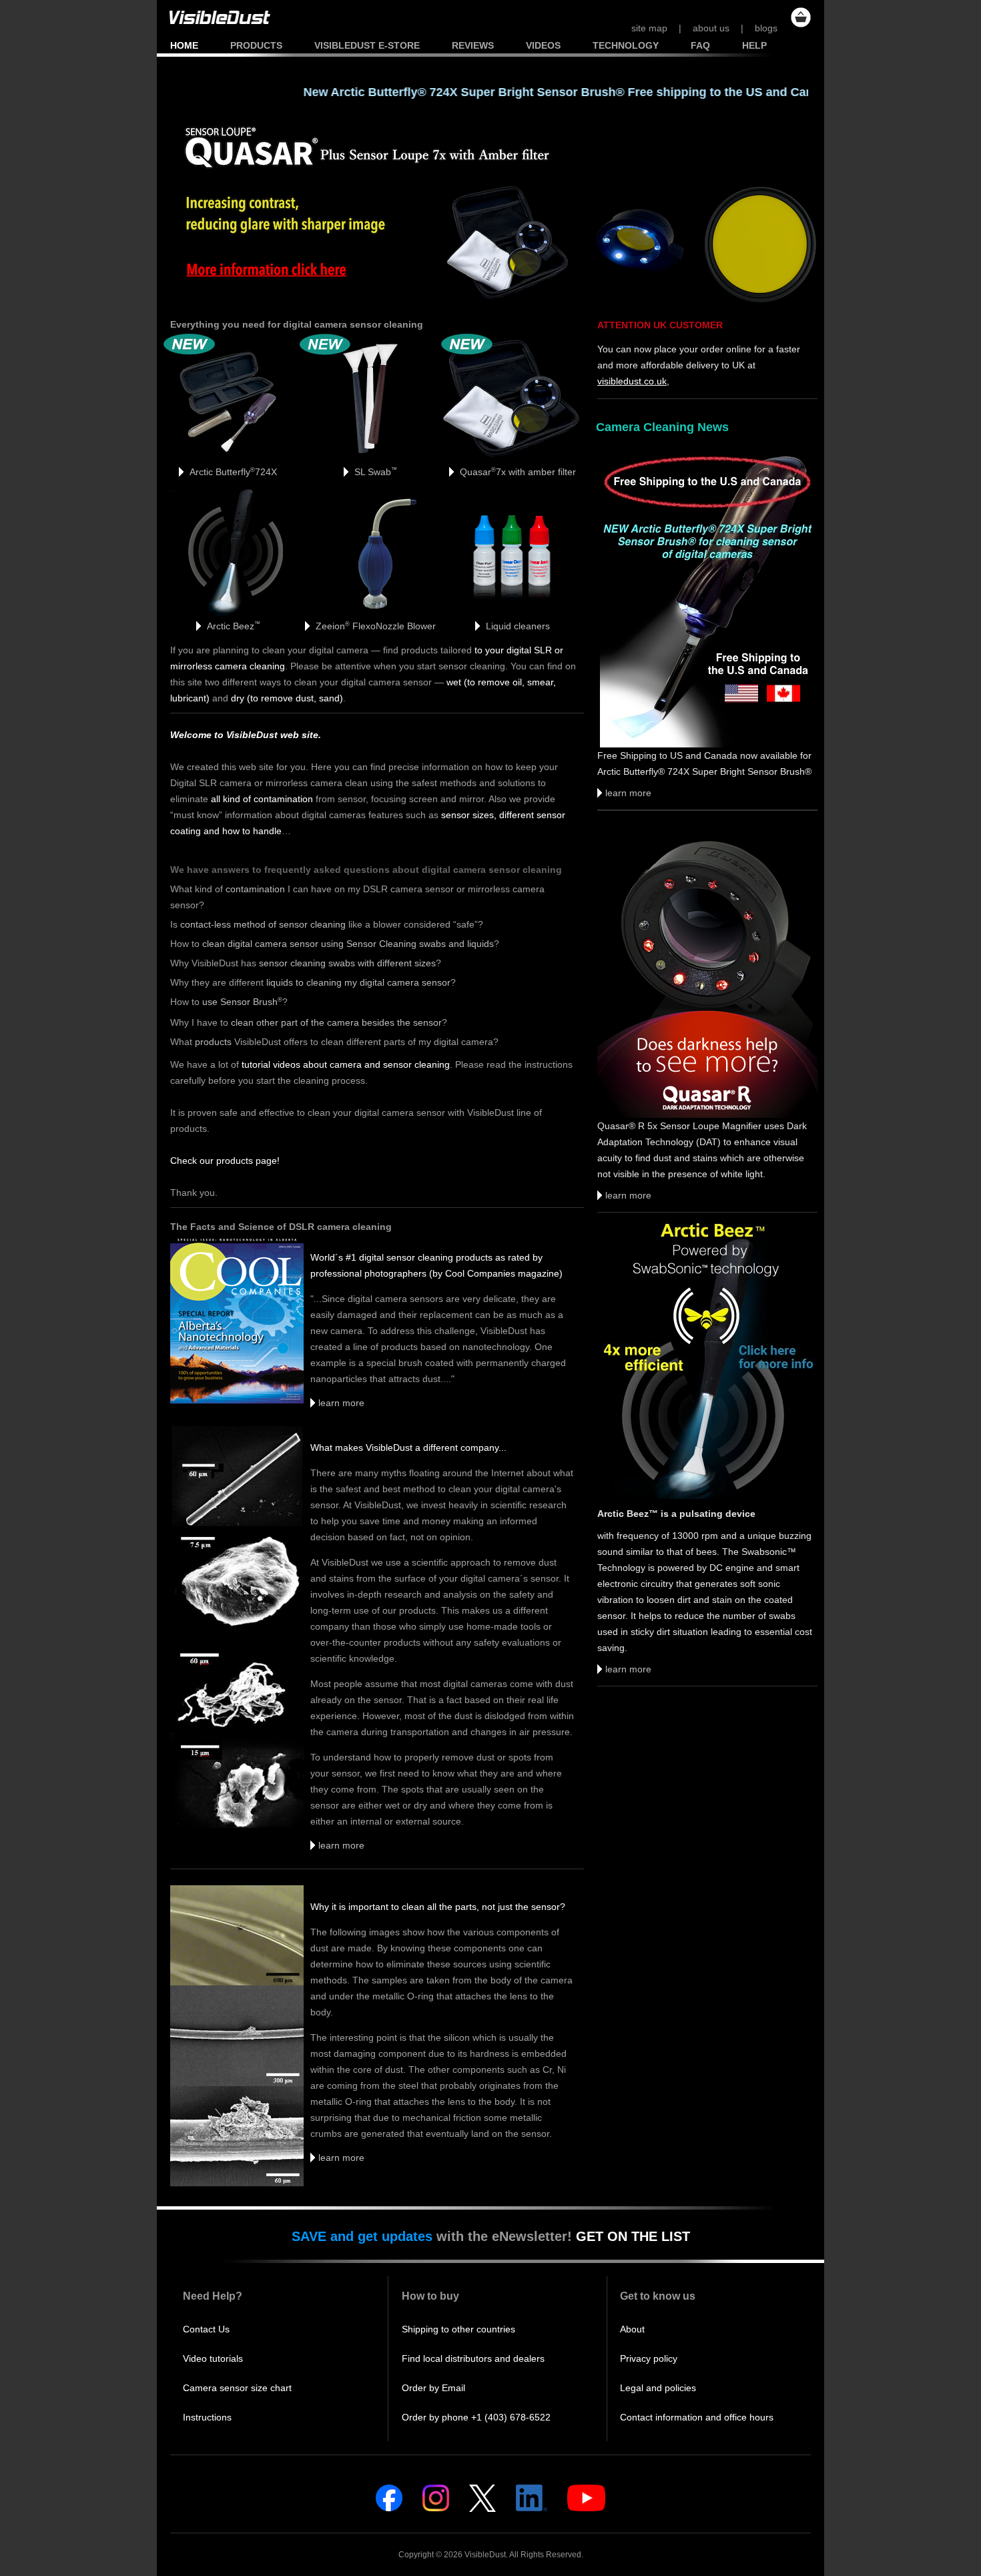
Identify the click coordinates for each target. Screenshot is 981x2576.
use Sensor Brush (242, 1002)
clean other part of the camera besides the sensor (336, 1022)
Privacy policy (649, 2358)
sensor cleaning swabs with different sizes (347, 963)
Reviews (473, 45)
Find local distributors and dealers (473, 2358)
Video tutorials (213, 2358)
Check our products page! (225, 1161)
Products (256, 45)
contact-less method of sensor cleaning (263, 924)
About (632, 2329)
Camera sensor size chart (237, 2388)
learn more (337, 1403)
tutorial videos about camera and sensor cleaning (346, 1064)
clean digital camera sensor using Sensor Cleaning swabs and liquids (348, 944)
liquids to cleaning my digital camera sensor (358, 982)
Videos (543, 45)
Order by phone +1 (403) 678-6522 (476, 2417)
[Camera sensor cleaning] (214, 33)
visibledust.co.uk (632, 381)
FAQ (700, 45)
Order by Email (433, 2388)
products (213, 1042)
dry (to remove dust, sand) (287, 698)
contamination (255, 889)
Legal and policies (658, 2388)
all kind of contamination (262, 799)
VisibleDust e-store (367, 45)
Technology (626, 45)
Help (754, 45)
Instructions (207, 2417)
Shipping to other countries (458, 2329)
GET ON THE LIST (633, 2236)
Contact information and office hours (697, 2417)
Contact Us (206, 2329)
